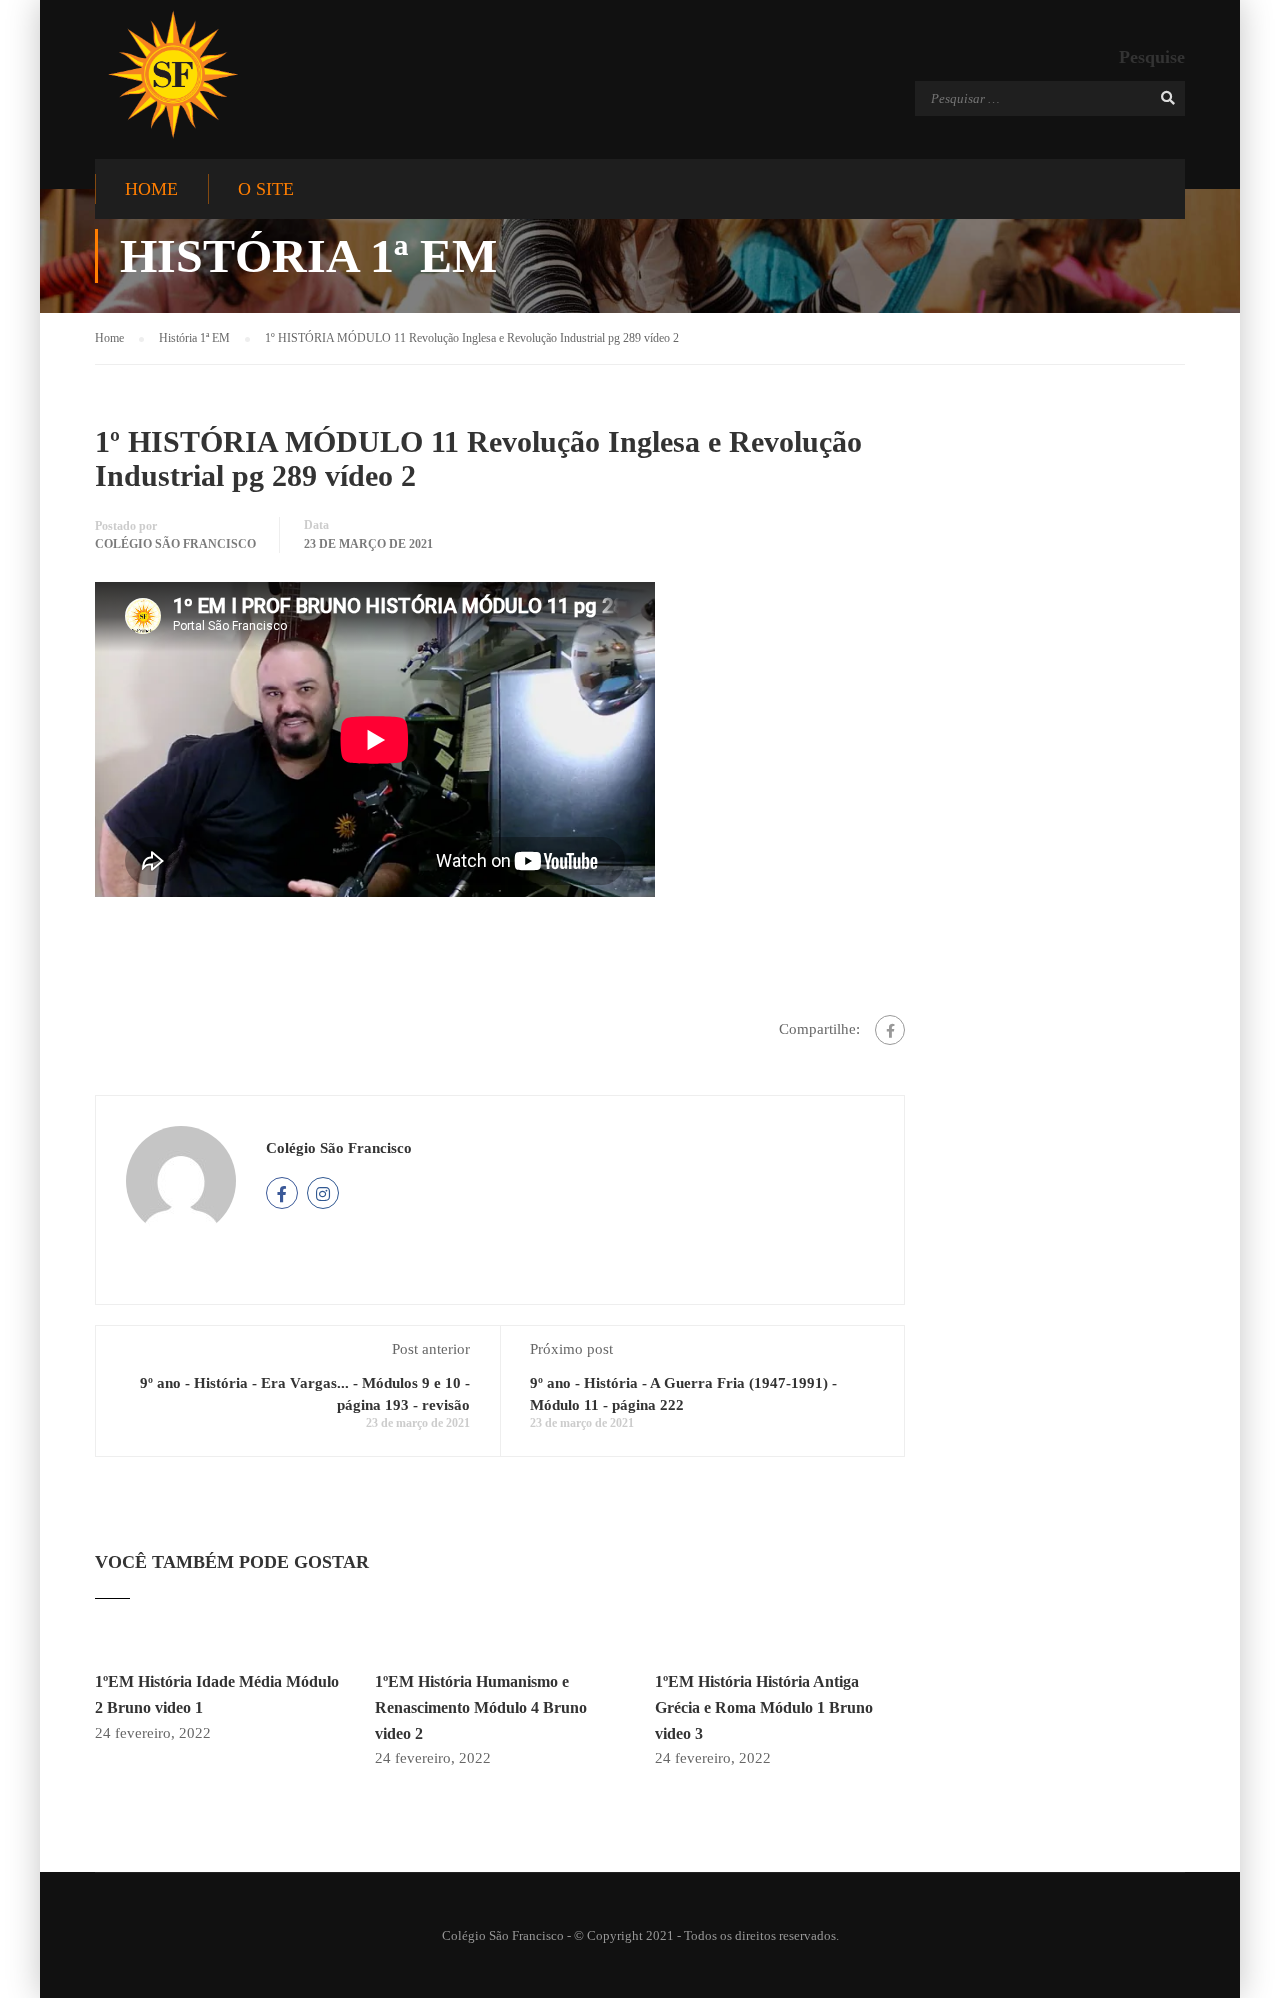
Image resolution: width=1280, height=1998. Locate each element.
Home (151, 189)
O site (266, 189)
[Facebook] (890, 1030)
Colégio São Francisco (175, 544)
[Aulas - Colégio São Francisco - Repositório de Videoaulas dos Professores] (172, 74)
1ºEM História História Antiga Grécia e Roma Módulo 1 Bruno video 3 (764, 1707)
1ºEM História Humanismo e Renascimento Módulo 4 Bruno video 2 (481, 1707)
